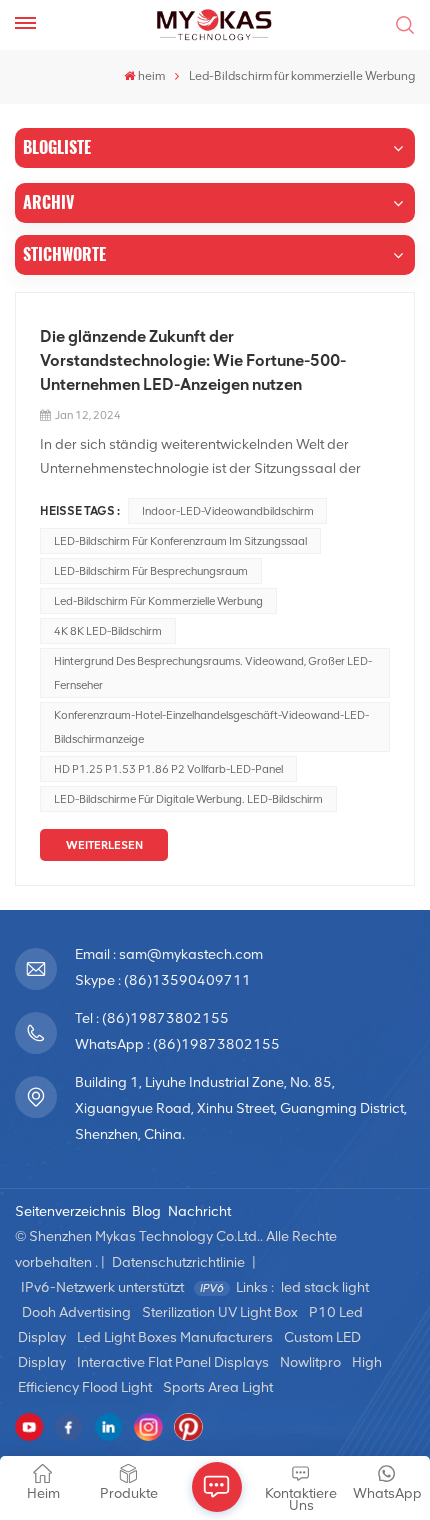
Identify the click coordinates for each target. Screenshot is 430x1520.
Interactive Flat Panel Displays (173, 1362)
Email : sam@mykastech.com (169, 954)
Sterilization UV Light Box (220, 1312)
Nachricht (199, 1211)
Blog (146, 1211)
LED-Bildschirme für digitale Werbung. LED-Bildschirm (188, 799)
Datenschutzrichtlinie (178, 1262)
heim (151, 76)
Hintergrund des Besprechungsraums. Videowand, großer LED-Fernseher (213, 673)
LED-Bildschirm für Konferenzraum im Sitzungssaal (180, 541)
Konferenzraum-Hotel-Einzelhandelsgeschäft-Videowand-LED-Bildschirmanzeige (211, 727)
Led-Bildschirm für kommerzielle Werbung (158, 601)
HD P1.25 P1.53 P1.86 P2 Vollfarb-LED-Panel (168, 769)
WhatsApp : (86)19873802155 (177, 1044)
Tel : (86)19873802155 (152, 1018)
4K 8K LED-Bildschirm (108, 631)
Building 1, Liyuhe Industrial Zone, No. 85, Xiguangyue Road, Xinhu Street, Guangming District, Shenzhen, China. (241, 1108)
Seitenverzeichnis (70, 1211)
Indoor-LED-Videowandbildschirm (228, 511)
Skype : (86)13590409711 (163, 980)
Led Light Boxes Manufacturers (175, 1337)
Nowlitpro (310, 1362)
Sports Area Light (218, 1387)
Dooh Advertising (76, 1312)
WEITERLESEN (104, 845)
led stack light (325, 1287)
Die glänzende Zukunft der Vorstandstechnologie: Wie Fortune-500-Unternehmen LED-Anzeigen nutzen (193, 360)
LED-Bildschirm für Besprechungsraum (151, 571)
